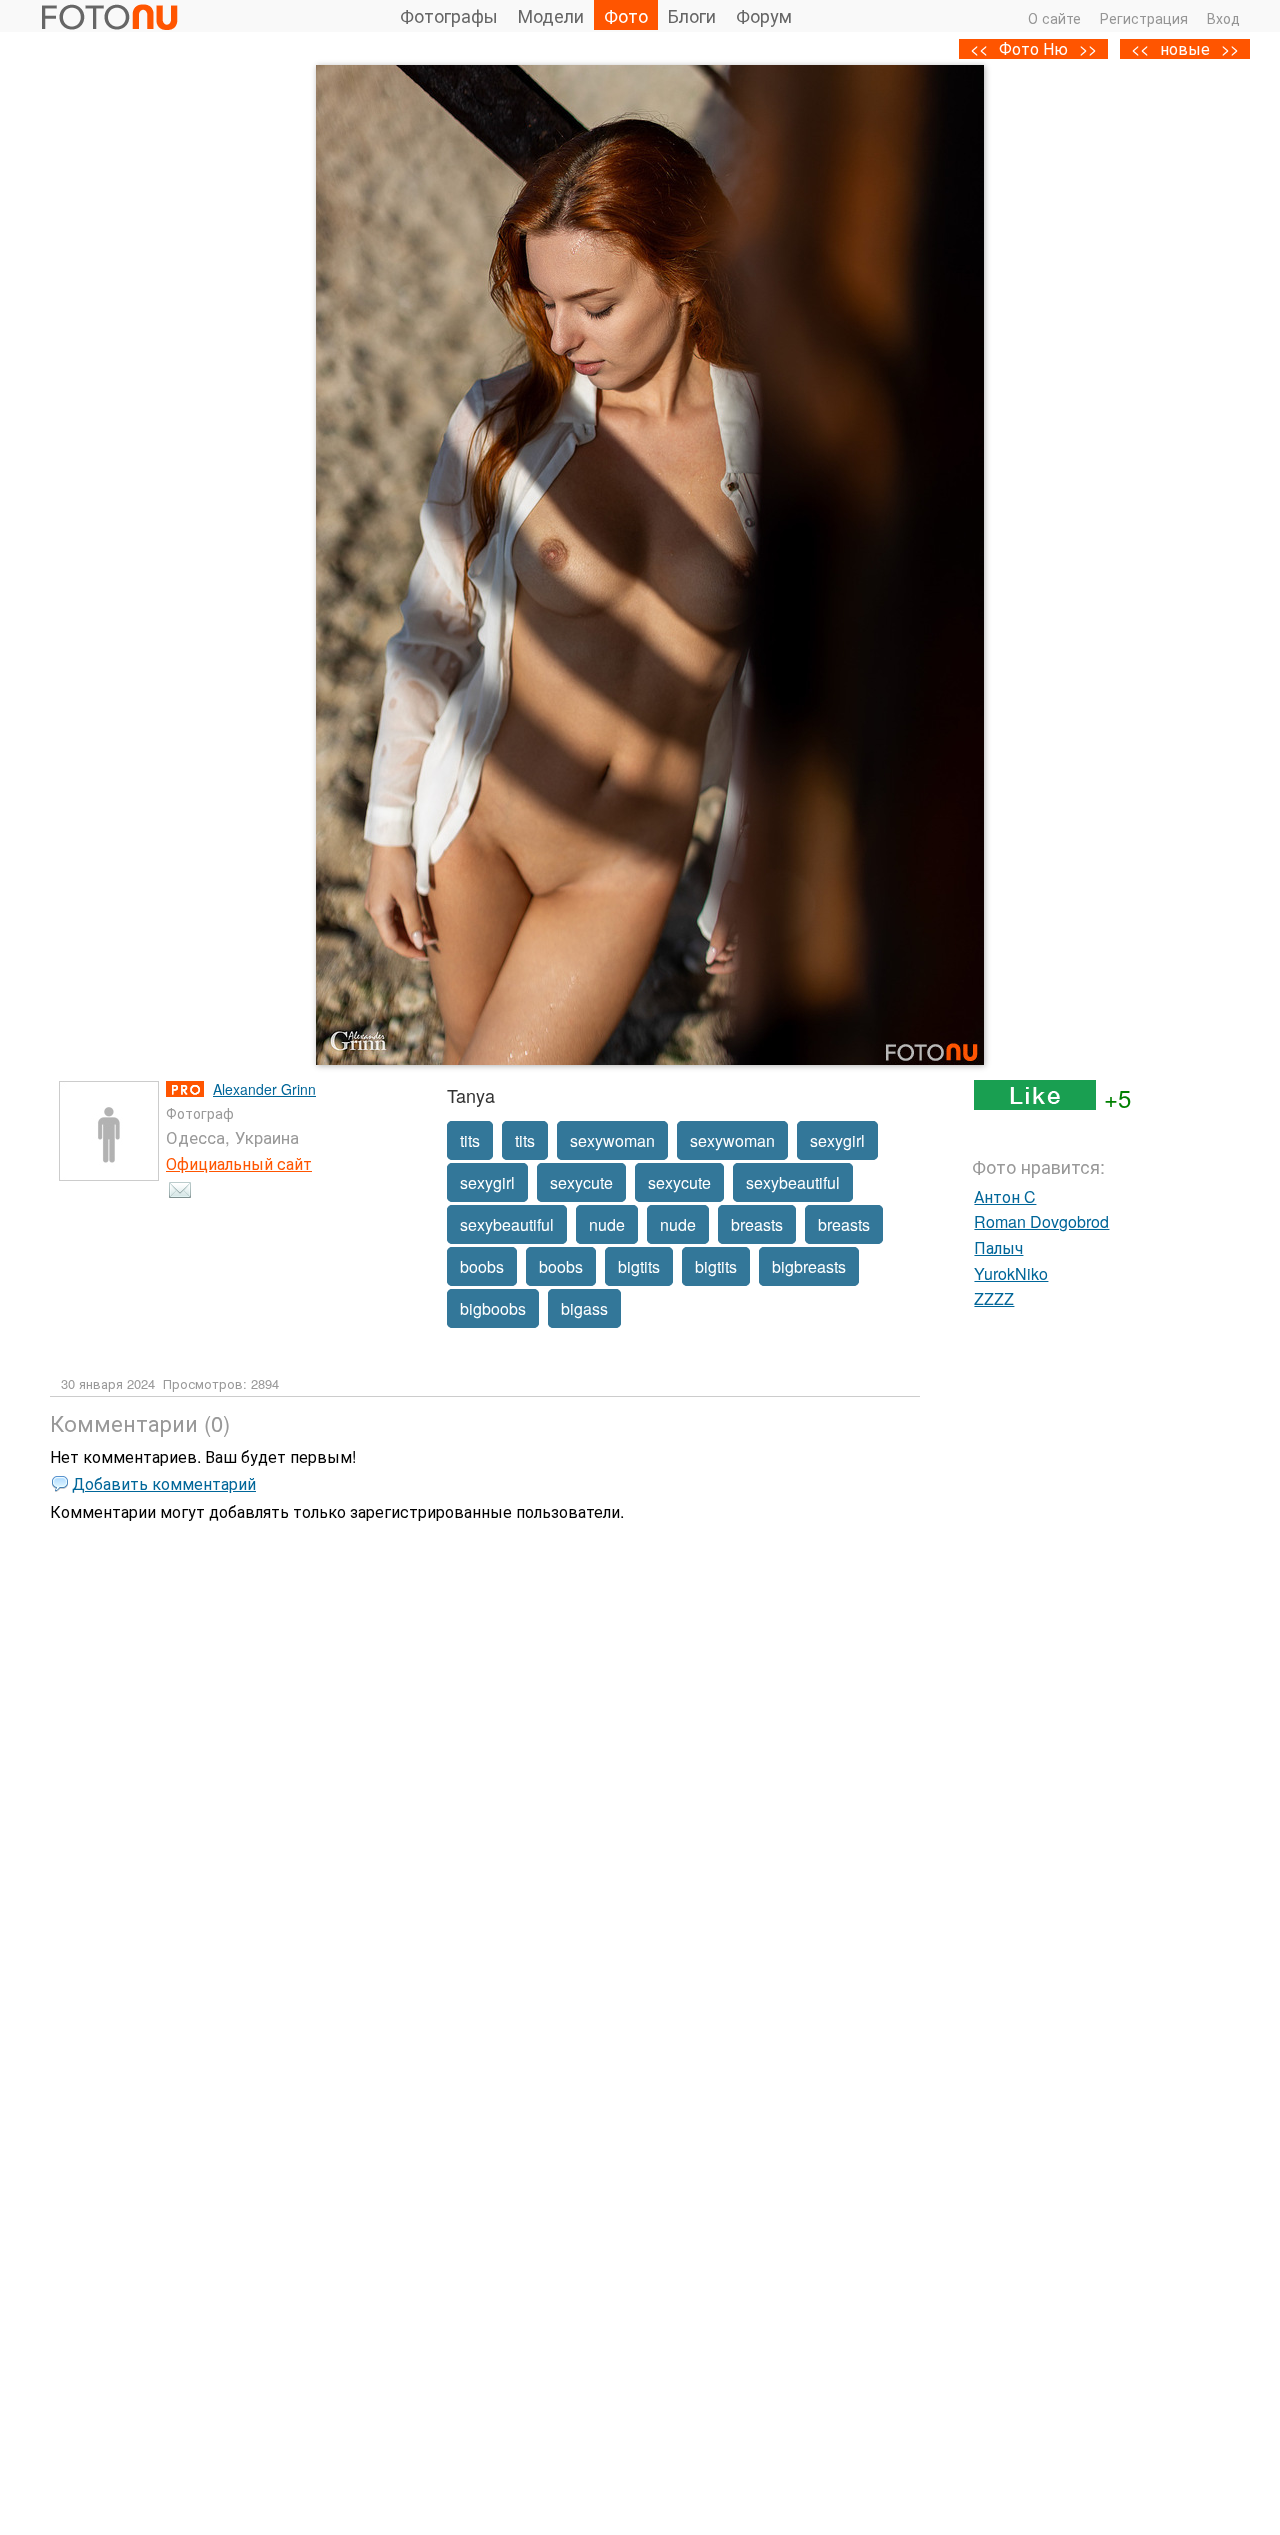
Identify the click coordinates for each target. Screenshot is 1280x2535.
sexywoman (612, 1140)
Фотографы (449, 15)
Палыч (998, 1247)
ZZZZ (994, 1298)
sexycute (581, 1182)
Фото (626, 15)
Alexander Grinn (264, 1089)
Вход (1223, 18)
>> (1230, 48)
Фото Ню (1033, 48)
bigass (584, 1308)
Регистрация (1144, 18)
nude (607, 1224)
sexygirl (837, 1140)
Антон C (1005, 1196)
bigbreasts (809, 1266)
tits (470, 1140)
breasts (757, 1224)
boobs (482, 1266)
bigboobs (493, 1308)
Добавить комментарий (164, 1483)
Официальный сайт (239, 1163)
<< (1140, 48)
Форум (764, 15)
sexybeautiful (793, 1182)
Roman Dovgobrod (1041, 1221)
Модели (551, 15)
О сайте (1054, 18)
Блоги (692, 15)
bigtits (639, 1266)
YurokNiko (1011, 1273)
